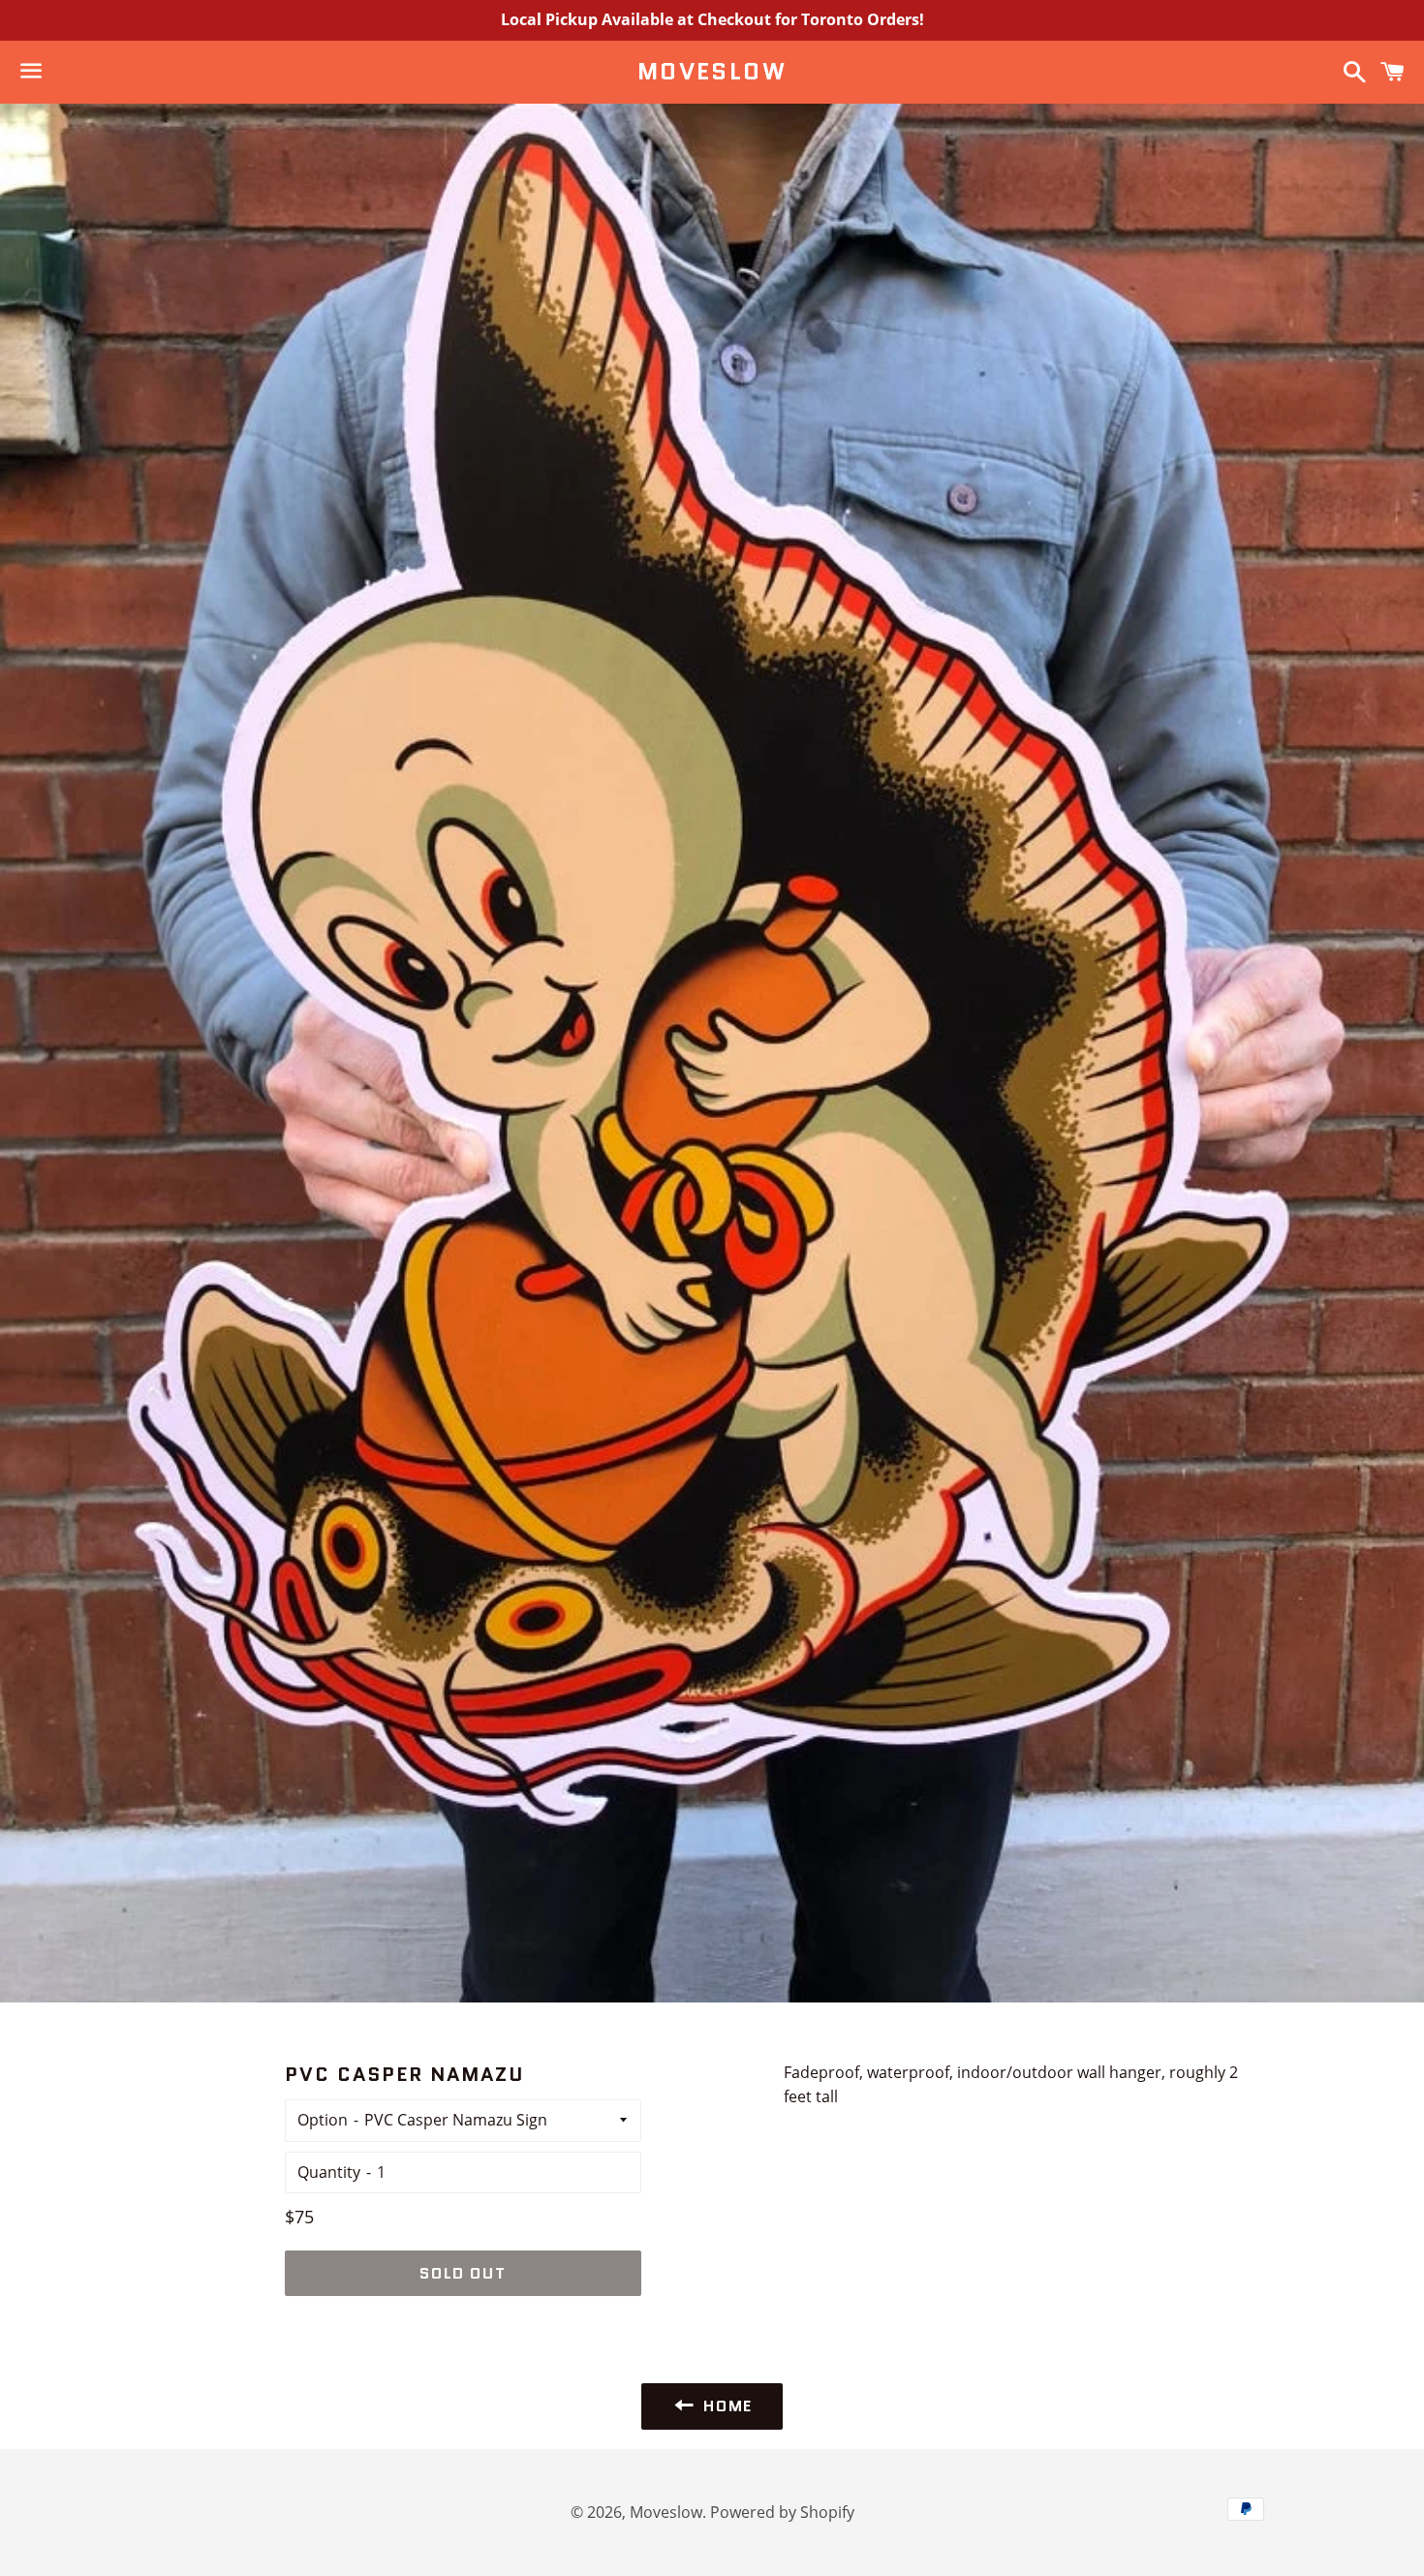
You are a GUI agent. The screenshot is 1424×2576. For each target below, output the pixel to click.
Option (323, 2120)
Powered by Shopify (782, 2512)
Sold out (463, 2273)
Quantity (329, 2172)
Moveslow (712, 72)
